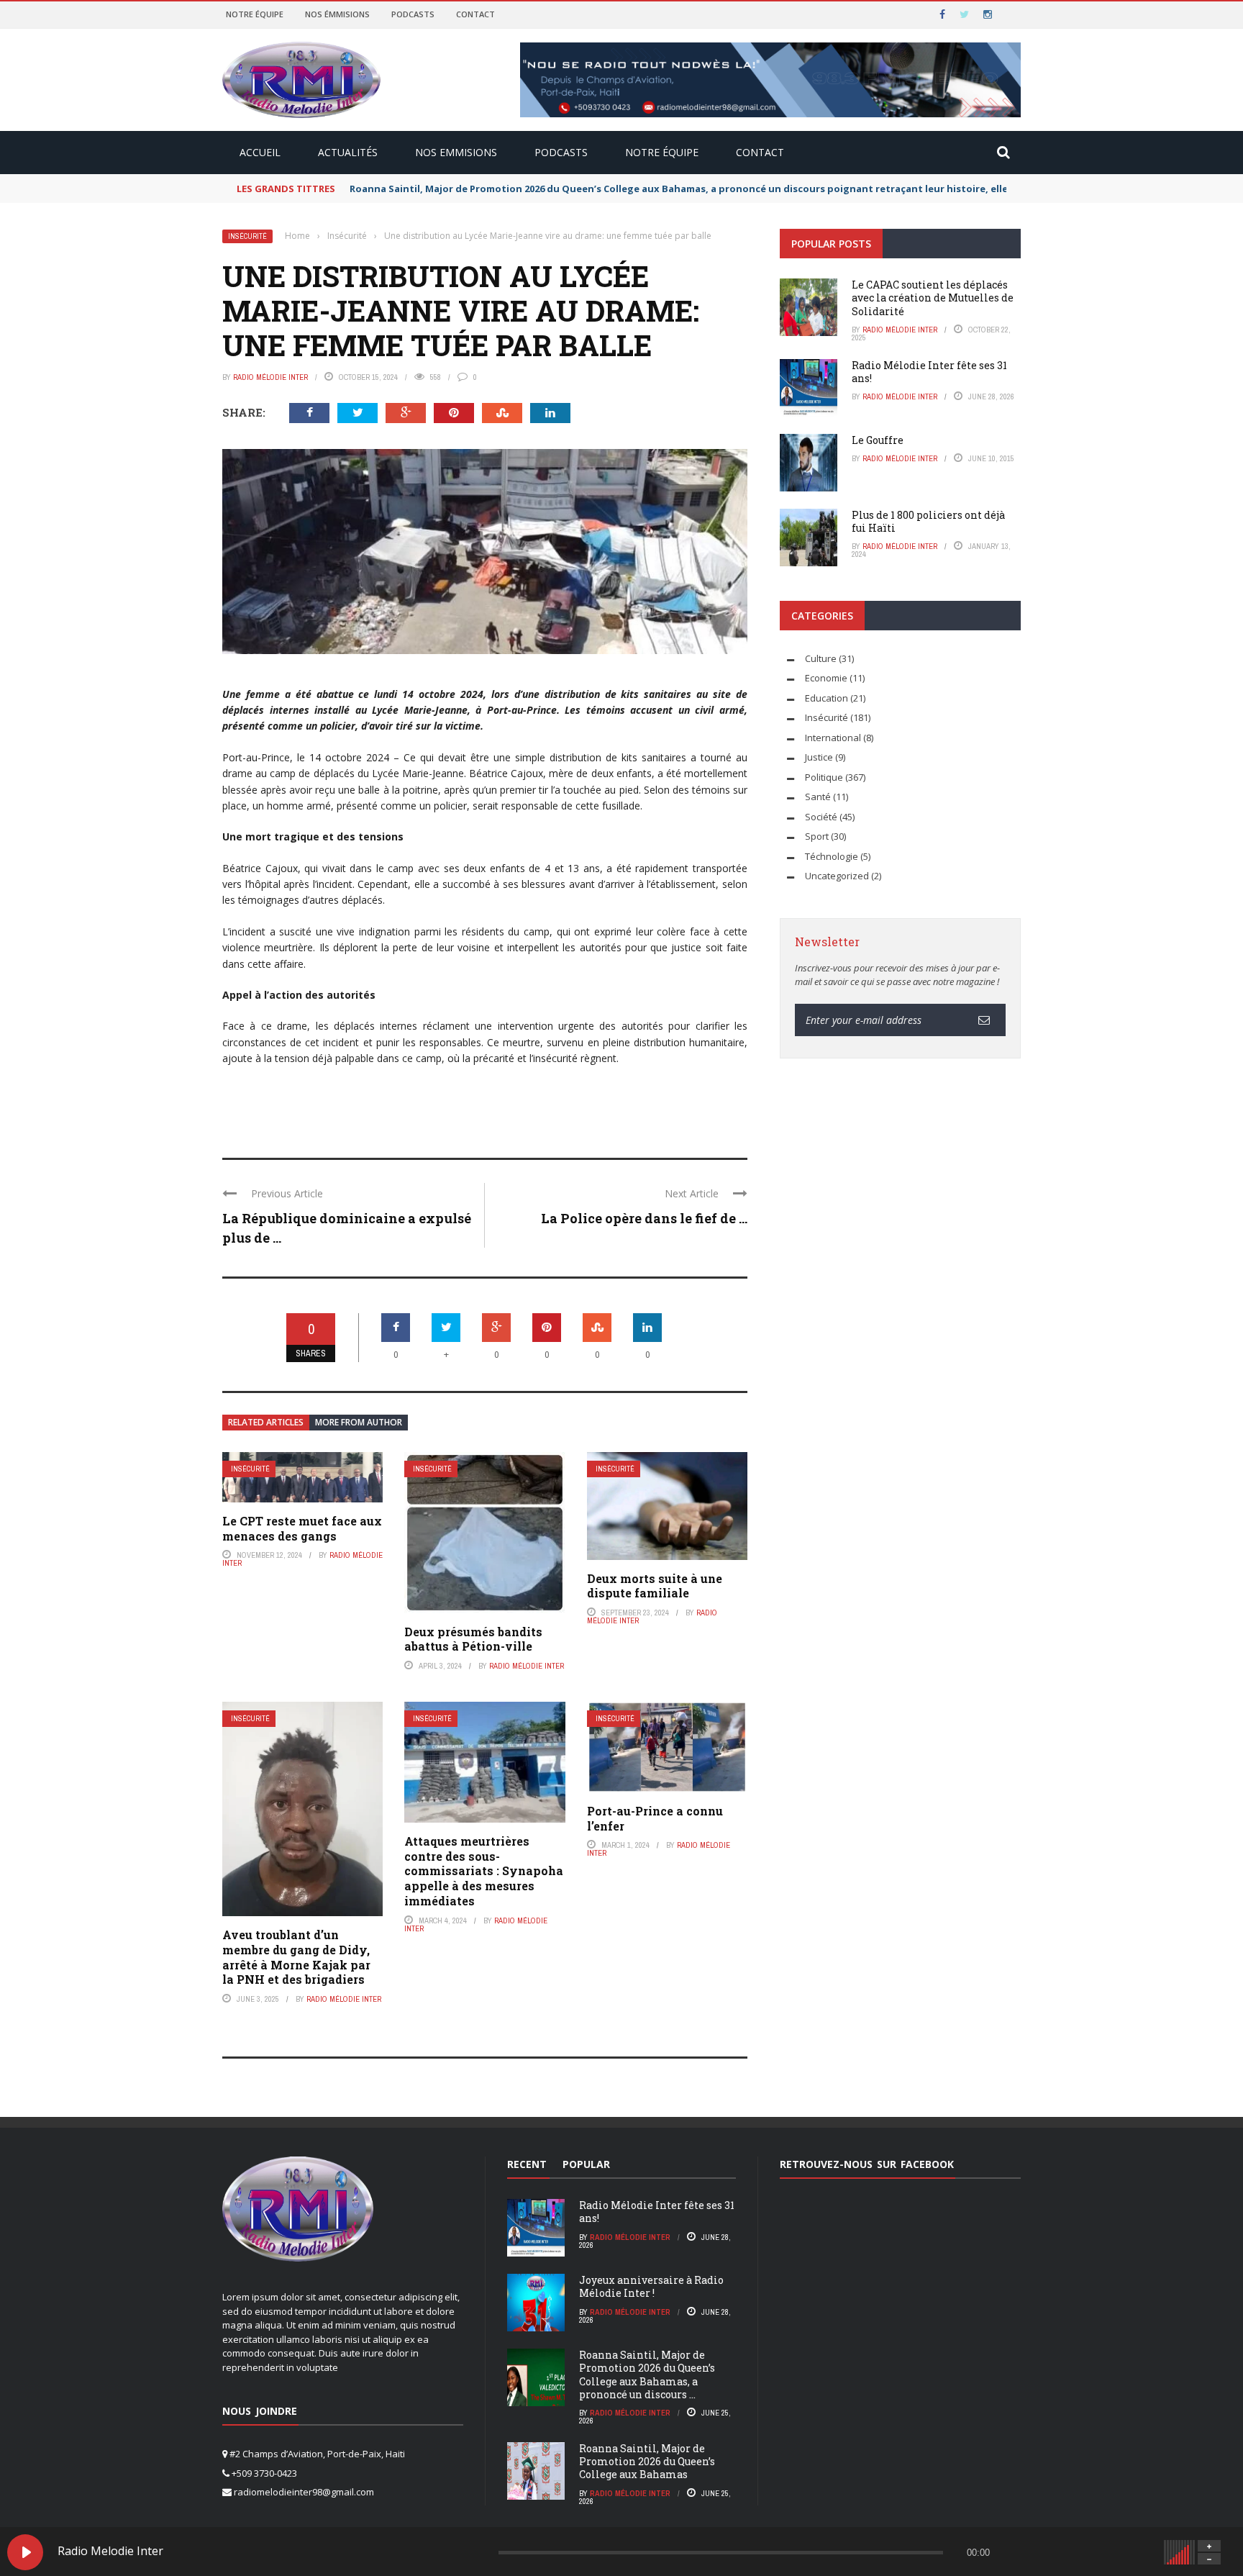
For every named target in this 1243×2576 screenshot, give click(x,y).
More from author (359, 1422)
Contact (475, 14)
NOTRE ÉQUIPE (662, 152)
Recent (527, 2164)
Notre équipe (255, 14)
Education (827, 698)
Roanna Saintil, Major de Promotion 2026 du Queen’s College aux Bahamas (647, 2461)
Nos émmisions (337, 14)
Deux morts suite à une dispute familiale (655, 1586)
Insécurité (247, 236)
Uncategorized (837, 876)
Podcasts (413, 14)
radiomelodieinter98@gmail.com (304, 2492)
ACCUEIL (260, 152)
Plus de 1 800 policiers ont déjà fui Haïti (928, 521)
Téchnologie (832, 856)
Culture (821, 658)
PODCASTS (561, 152)
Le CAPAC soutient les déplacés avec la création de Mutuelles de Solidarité (933, 298)
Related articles (266, 1422)
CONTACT (760, 152)
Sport (817, 836)
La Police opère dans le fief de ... (644, 1218)
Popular (586, 2164)
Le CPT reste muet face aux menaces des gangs (302, 1528)
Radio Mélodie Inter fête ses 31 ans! (929, 372)
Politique (824, 777)
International (833, 738)
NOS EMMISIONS (456, 152)
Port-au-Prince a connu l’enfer (655, 1818)
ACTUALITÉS (348, 152)
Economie (826, 678)
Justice (819, 757)
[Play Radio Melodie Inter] (25, 2552)
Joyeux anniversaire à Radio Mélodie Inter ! (651, 2286)
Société (821, 817)
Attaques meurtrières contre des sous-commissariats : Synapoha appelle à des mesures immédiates (484, 1871)
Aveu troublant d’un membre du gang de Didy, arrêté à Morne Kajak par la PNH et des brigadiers (296, 1957)
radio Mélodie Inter (270, 377)
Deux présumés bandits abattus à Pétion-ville (473, 1639)
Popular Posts (831, 244)
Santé (818, 797)
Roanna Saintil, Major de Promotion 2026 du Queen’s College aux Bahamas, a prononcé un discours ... (647, 2375)
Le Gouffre (878, 440)
